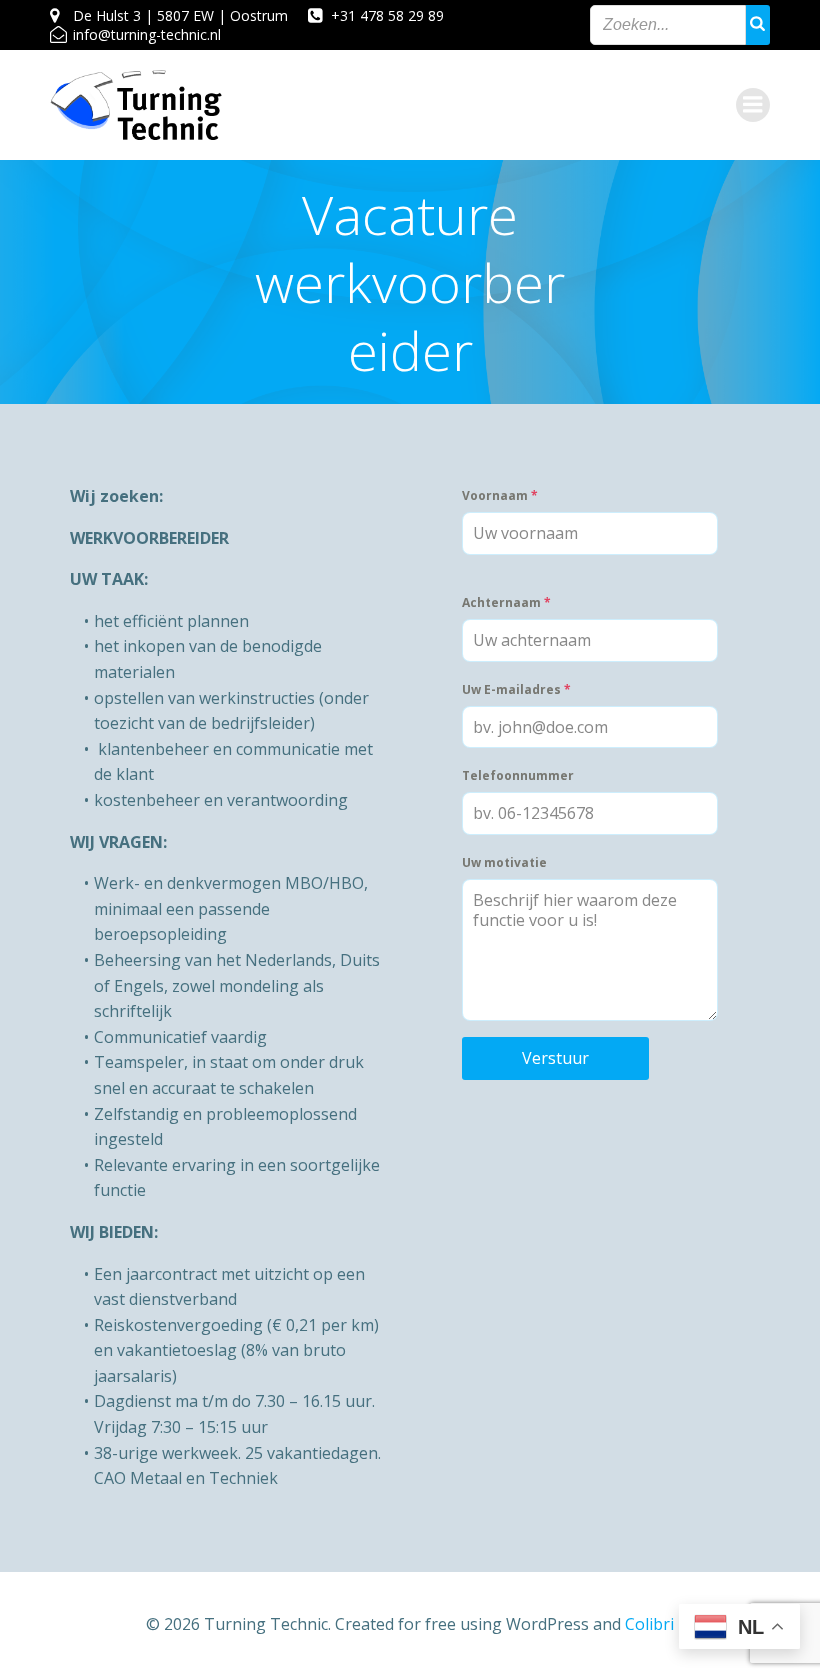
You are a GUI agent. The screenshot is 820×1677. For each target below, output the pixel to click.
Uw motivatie (504, 862)
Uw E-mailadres (516, 689)
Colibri (649, 1624)
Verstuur (555, 1058)
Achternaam (506, 602)
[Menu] (753, 105)
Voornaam (500, 495)
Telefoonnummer (518, 775)
